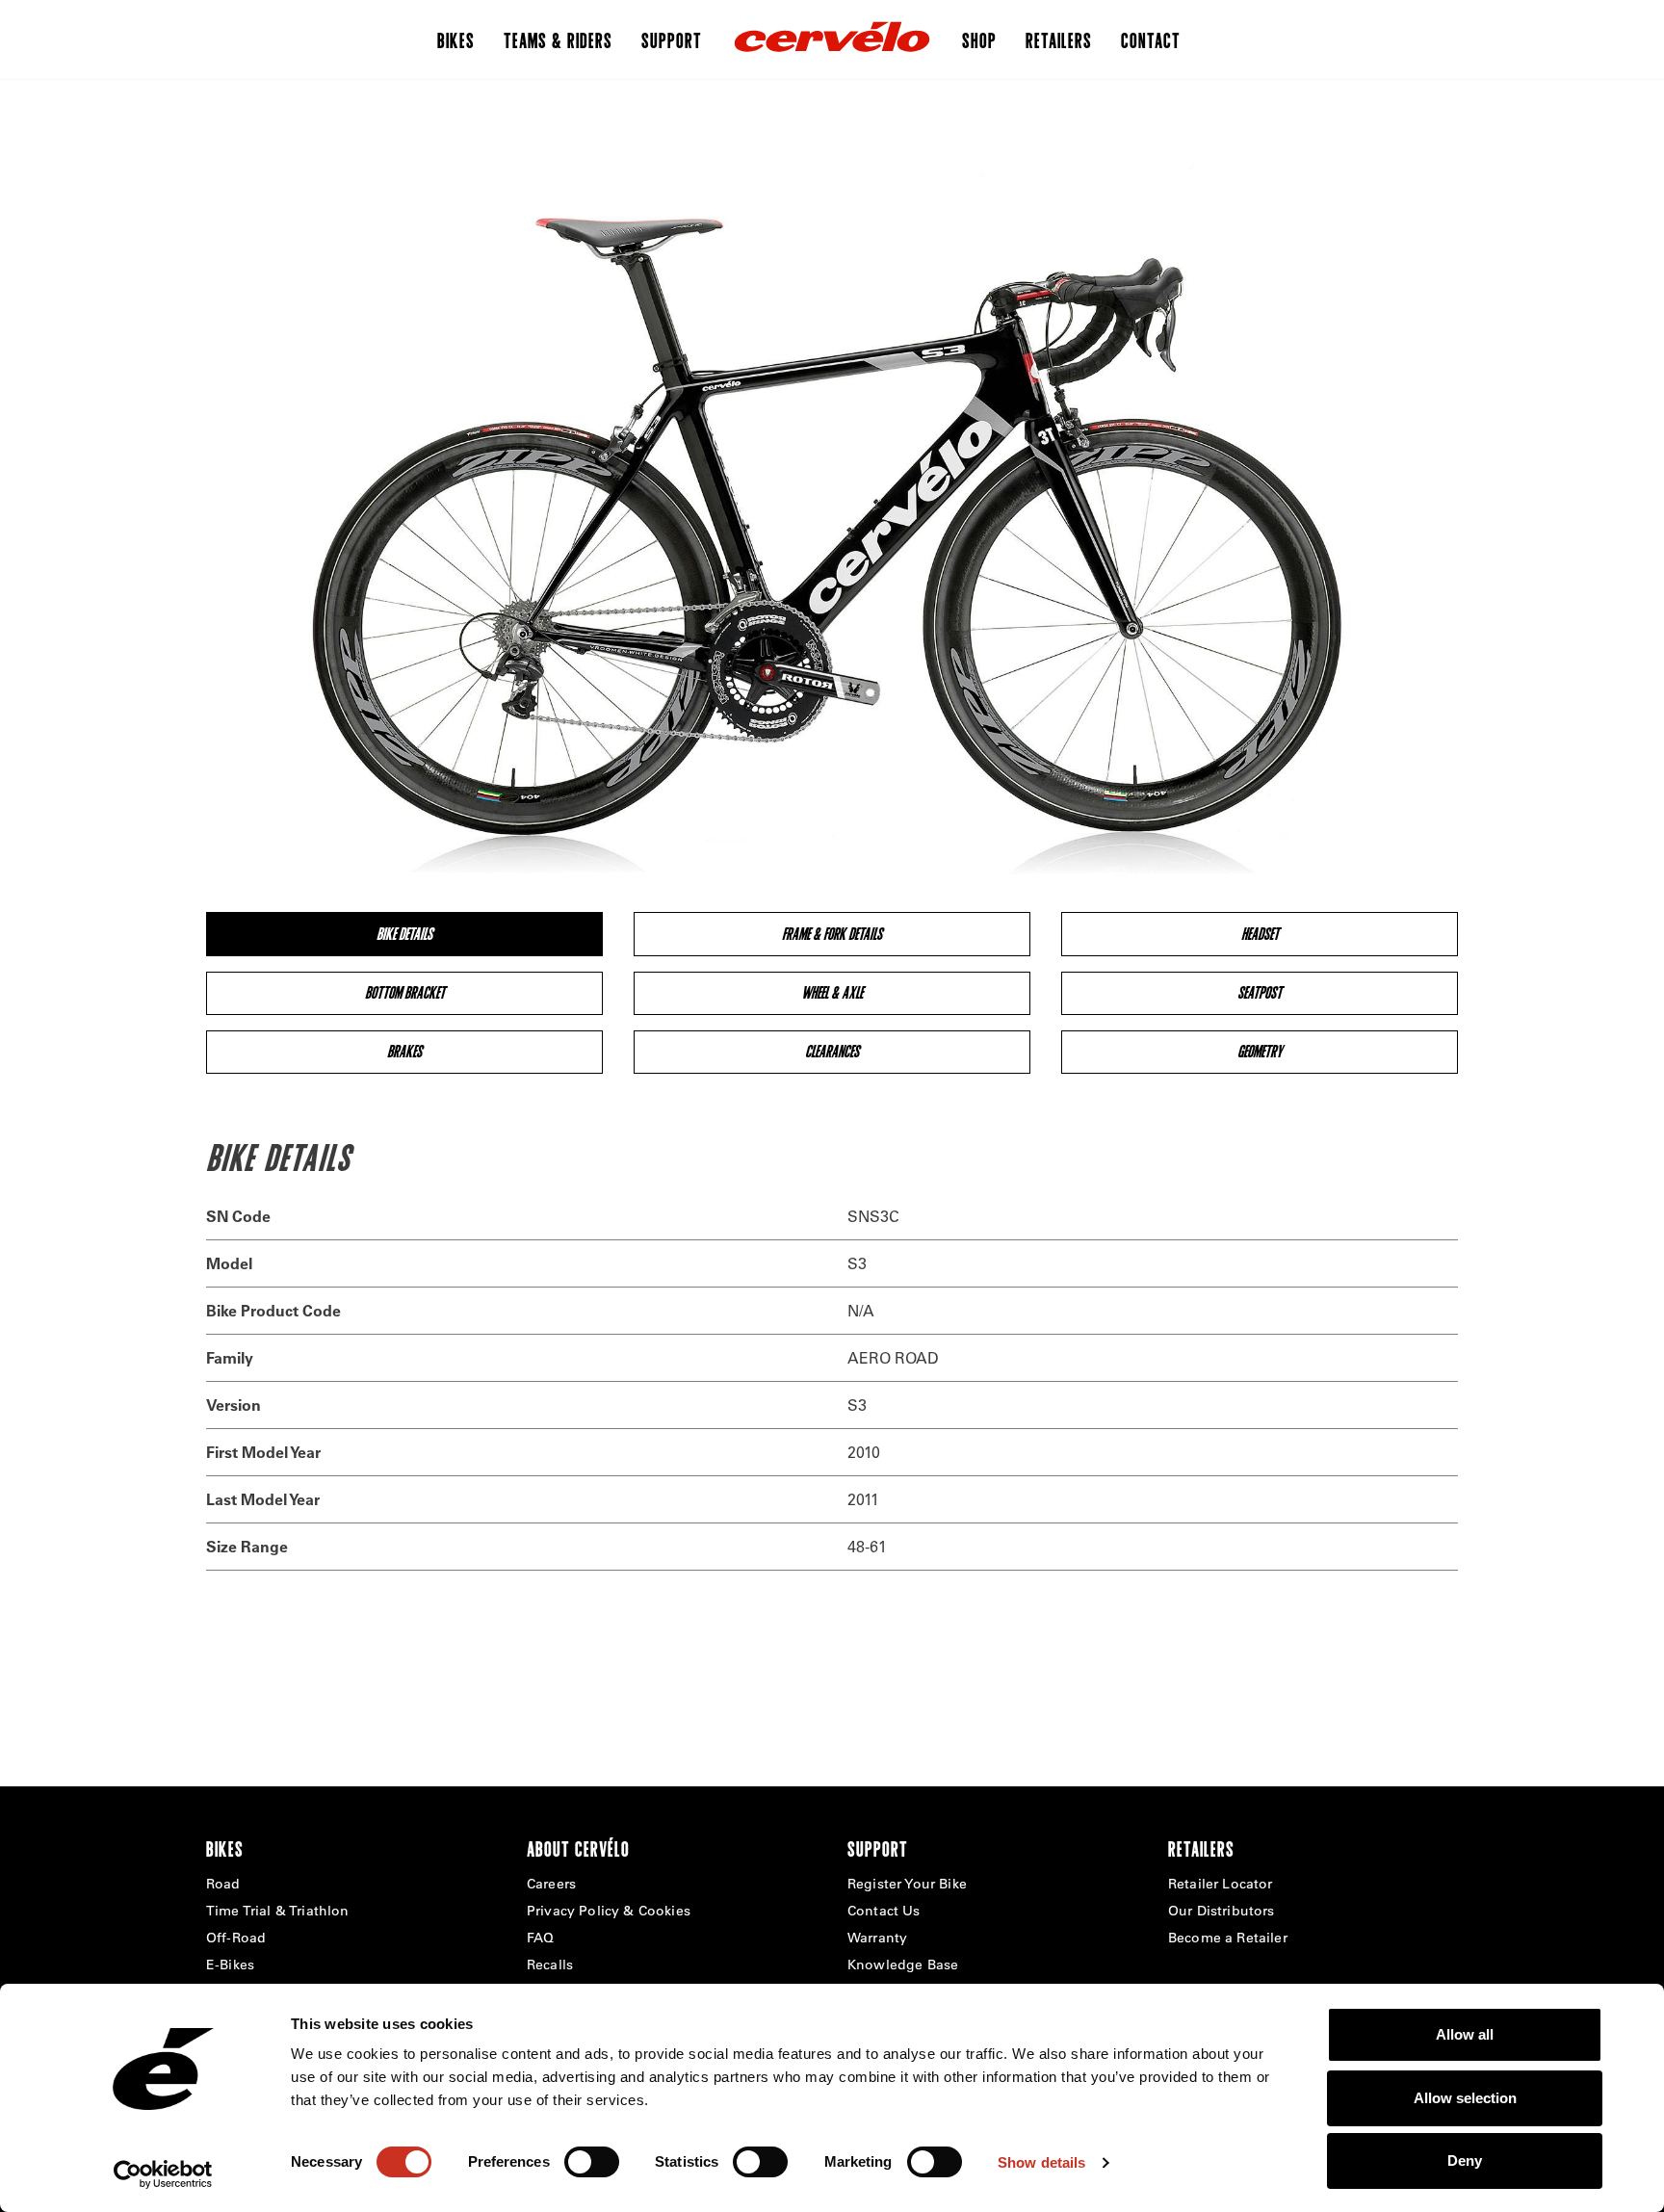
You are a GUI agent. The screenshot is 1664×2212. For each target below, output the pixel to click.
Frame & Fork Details (832, 934)
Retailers (1059, 39)
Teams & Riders (558, 39)
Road (223, 1884)
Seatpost (1260, 992)
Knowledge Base (903, 1965)
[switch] (592, 2162)
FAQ (540, 1938)
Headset (1260, 934)
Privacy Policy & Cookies (609, 1911)
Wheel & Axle (832, 992)
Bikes (456, 39)
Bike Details (404, 934)
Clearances (832, 1051)
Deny (1465, 2160)
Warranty (877, 1938)
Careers (551, 1884)
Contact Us (884, 1911)
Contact (1151, 39)
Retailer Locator (1221, 1884)
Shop (979, 39)
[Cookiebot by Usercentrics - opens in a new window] (163, 2174)
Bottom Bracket (405, 992)
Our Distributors (1222, 1911)
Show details (1041, 2162)
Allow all (1465, 2034)
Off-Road (236, 1938)
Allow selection (1465, 2098)
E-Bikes (230, 1965)
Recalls (550, 1965)
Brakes (404, 1051)
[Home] (832, 39)
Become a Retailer (1228, 1938)
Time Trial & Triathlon (278, 1911)
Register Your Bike (907, 1884)
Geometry (1260, 1051)
